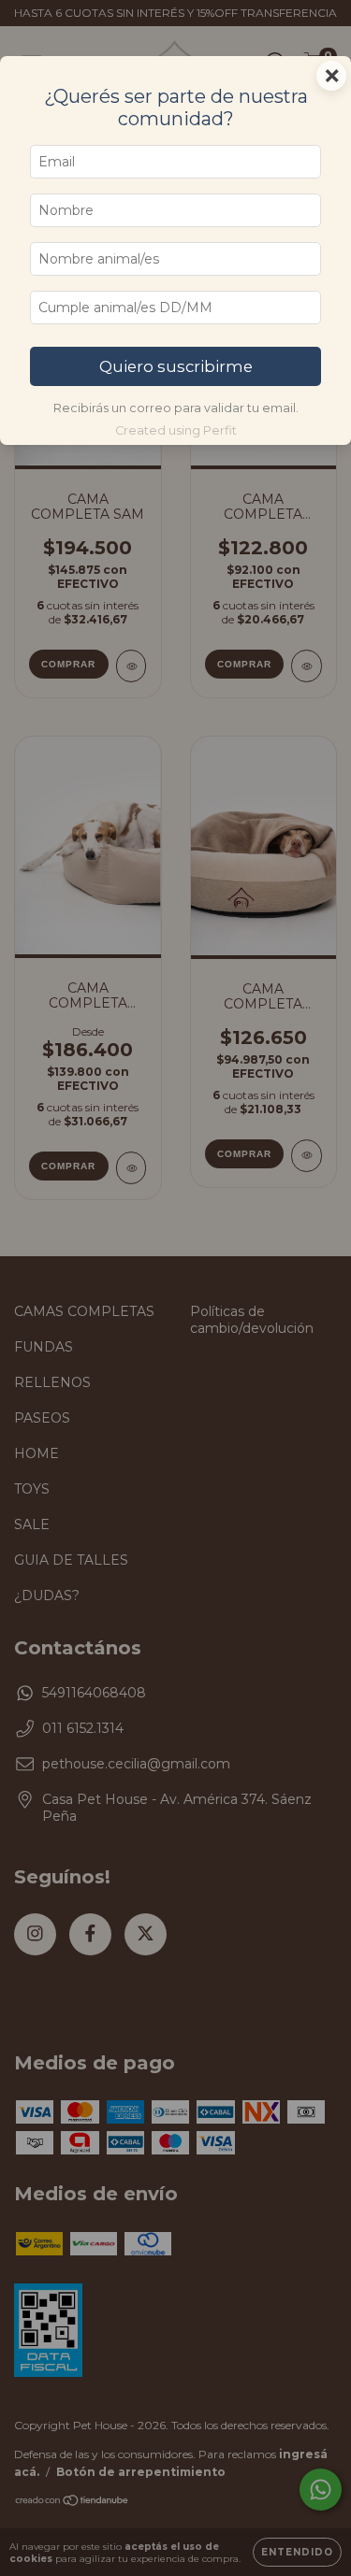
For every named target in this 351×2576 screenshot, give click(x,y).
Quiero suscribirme (176, 366)
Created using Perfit (176, 430)
